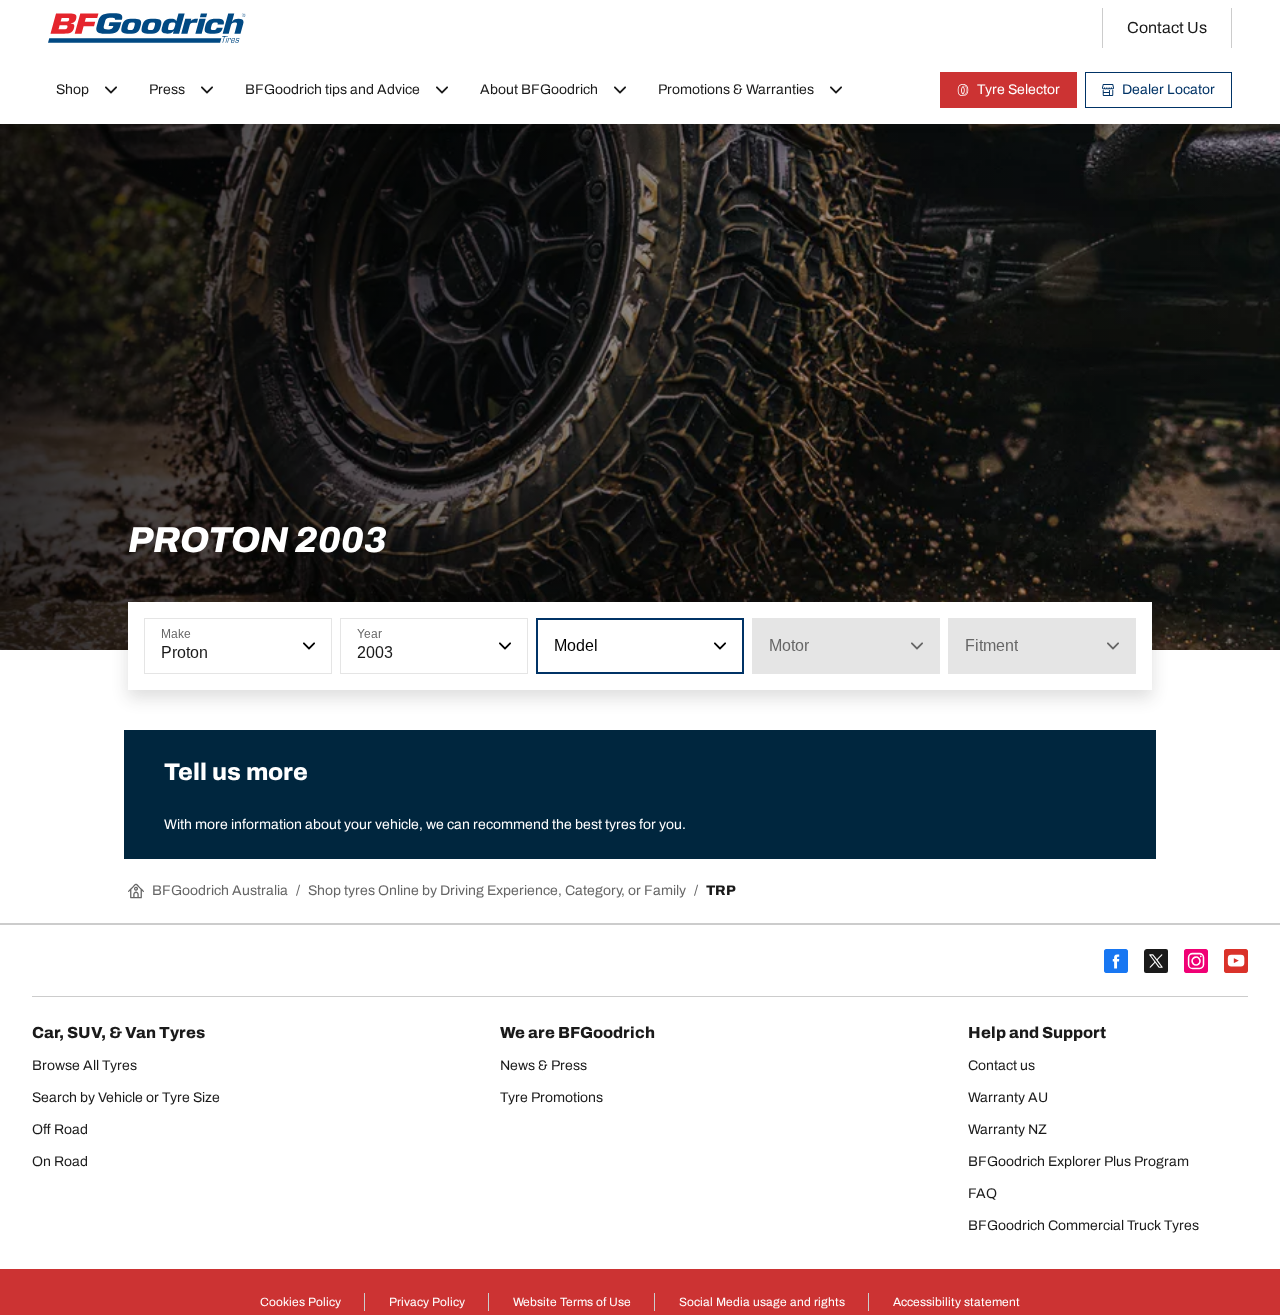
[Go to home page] (147, 28)
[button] (307, 646)
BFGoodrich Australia (220, 890)
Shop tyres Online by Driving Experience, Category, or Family (497, 890)
